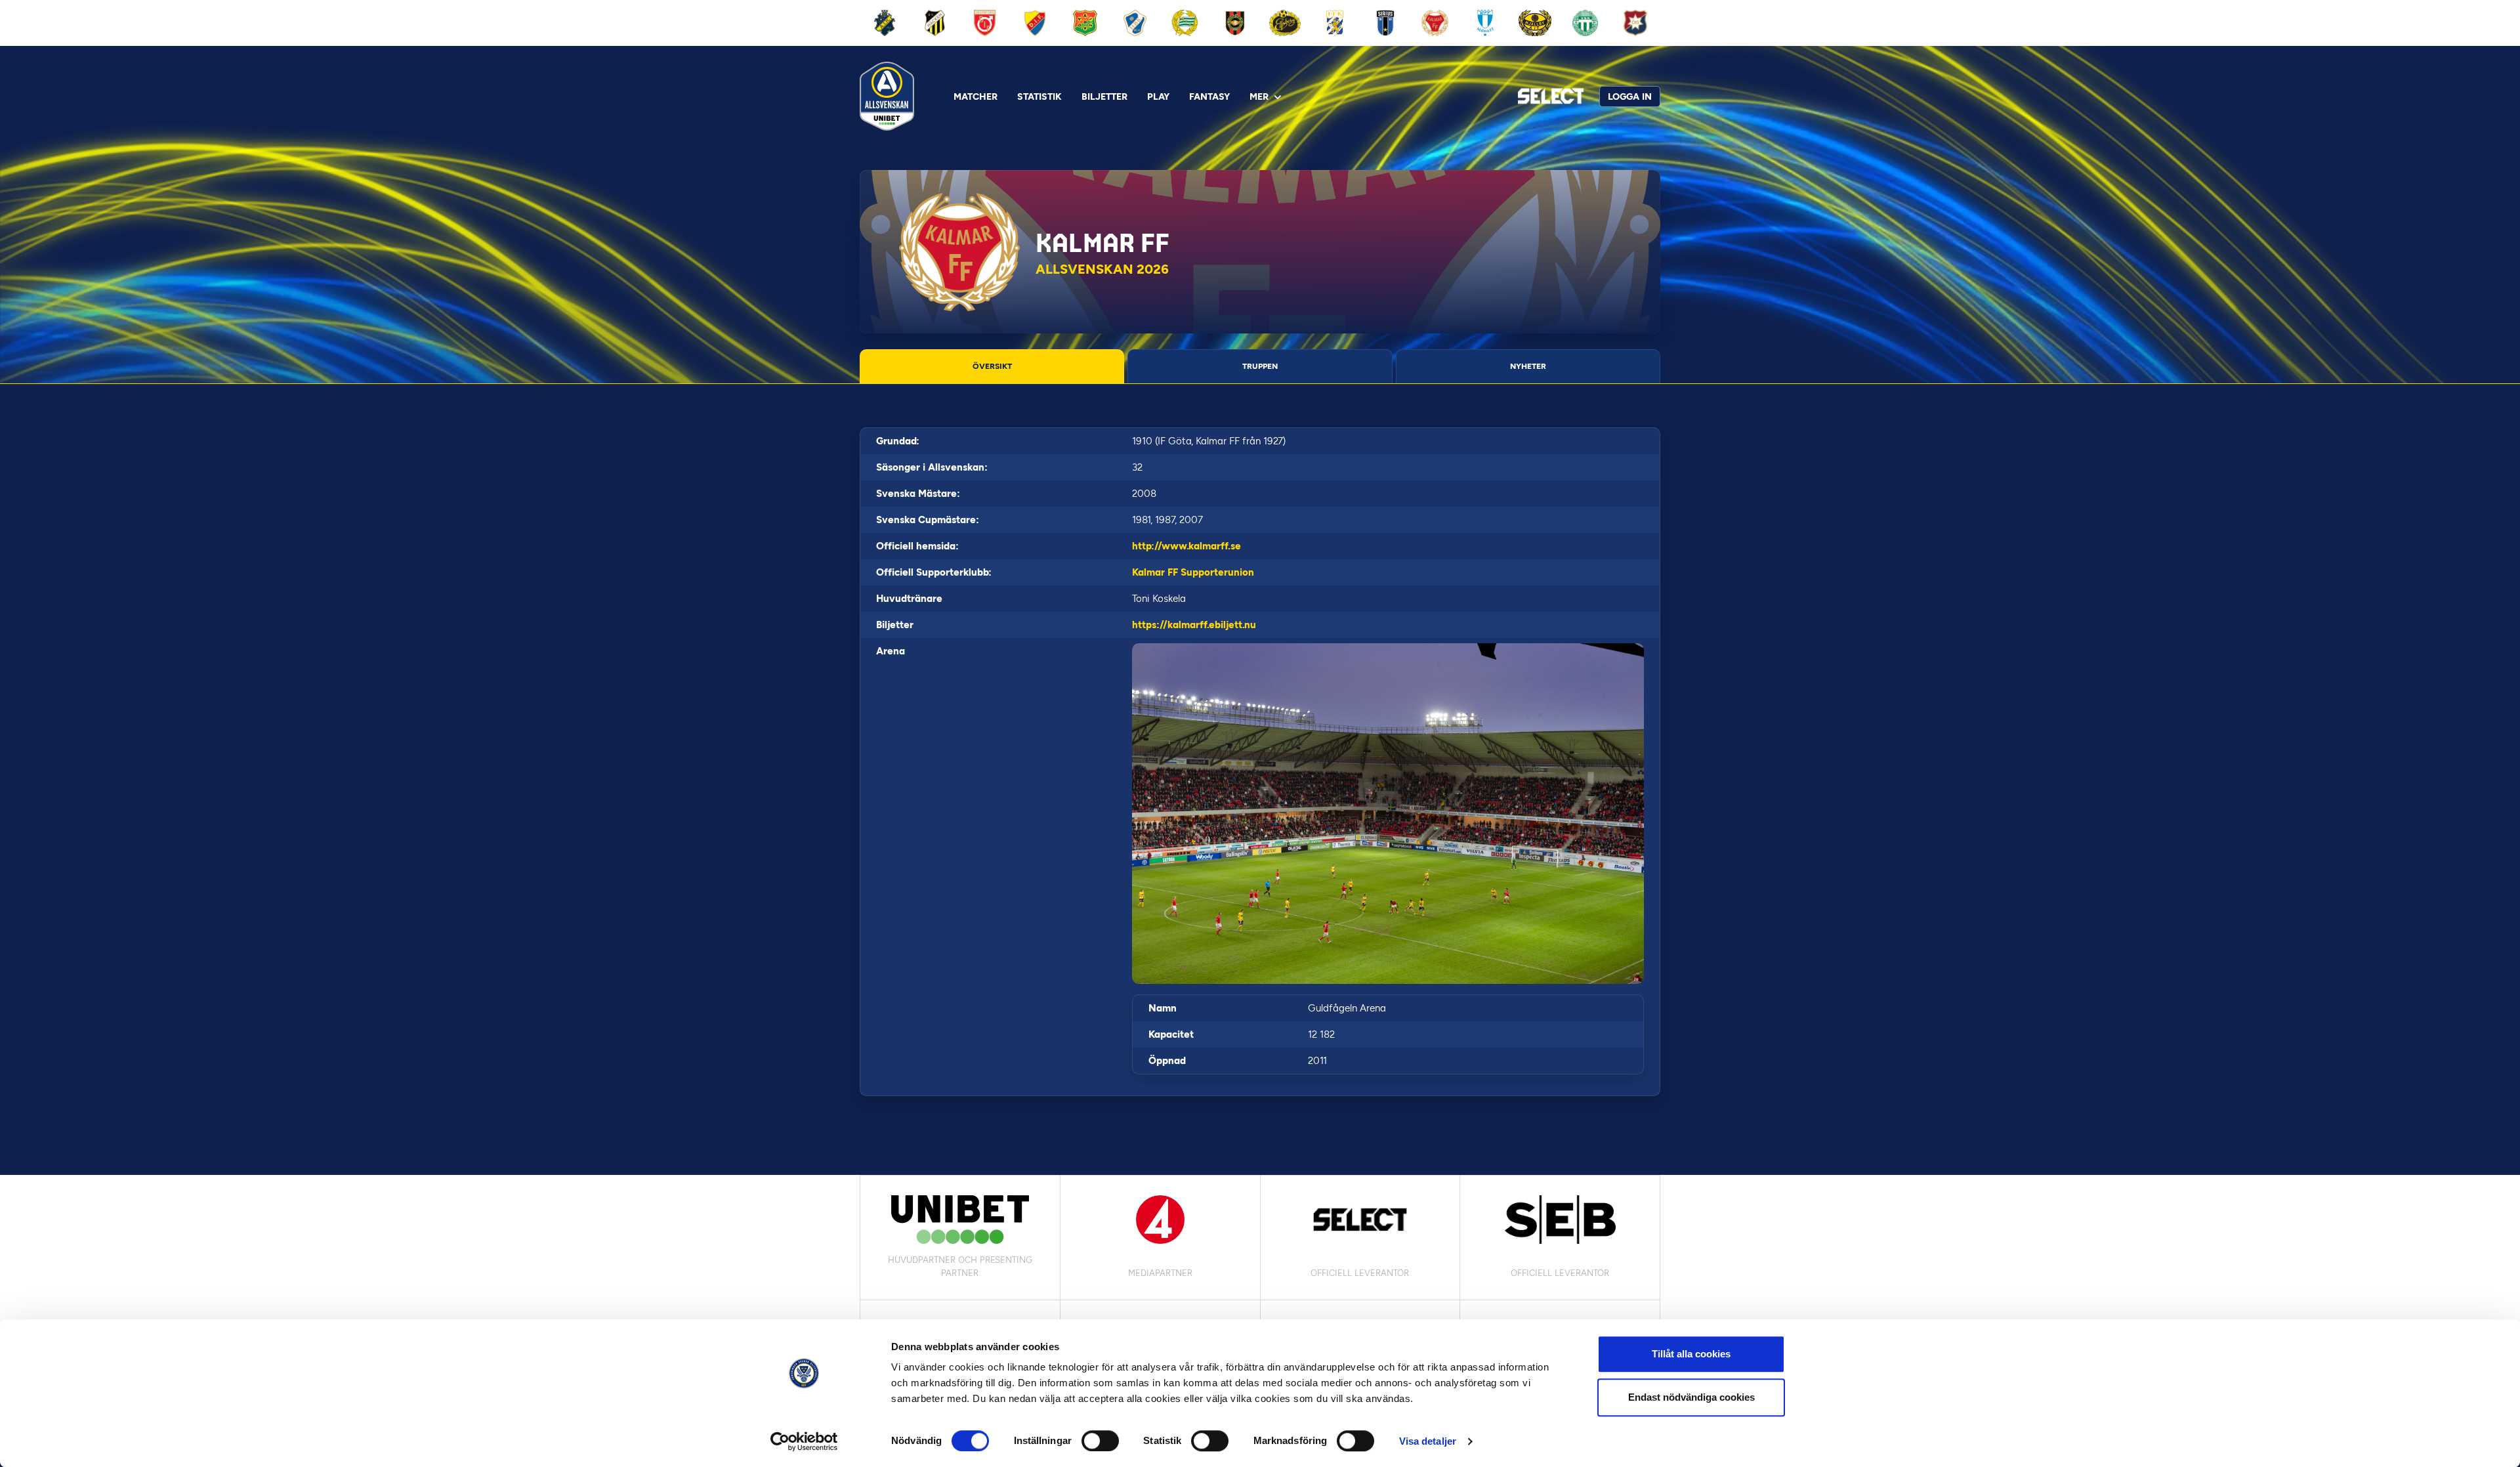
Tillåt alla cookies (1691, 1354)
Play (1158, 97)
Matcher (976, 97)
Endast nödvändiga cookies (1691, 1397)
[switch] (1100, 1441)
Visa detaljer (1428, 1441)
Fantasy (1209, 97)
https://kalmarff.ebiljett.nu (1194, 625)
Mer (1259, 97)
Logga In (1630, 97)
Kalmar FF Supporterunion (1193, 572)
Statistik (1039, 97)
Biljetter (1104, 97)
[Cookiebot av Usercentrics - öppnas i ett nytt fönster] (804, 1441)
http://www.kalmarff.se (1186, 546)
